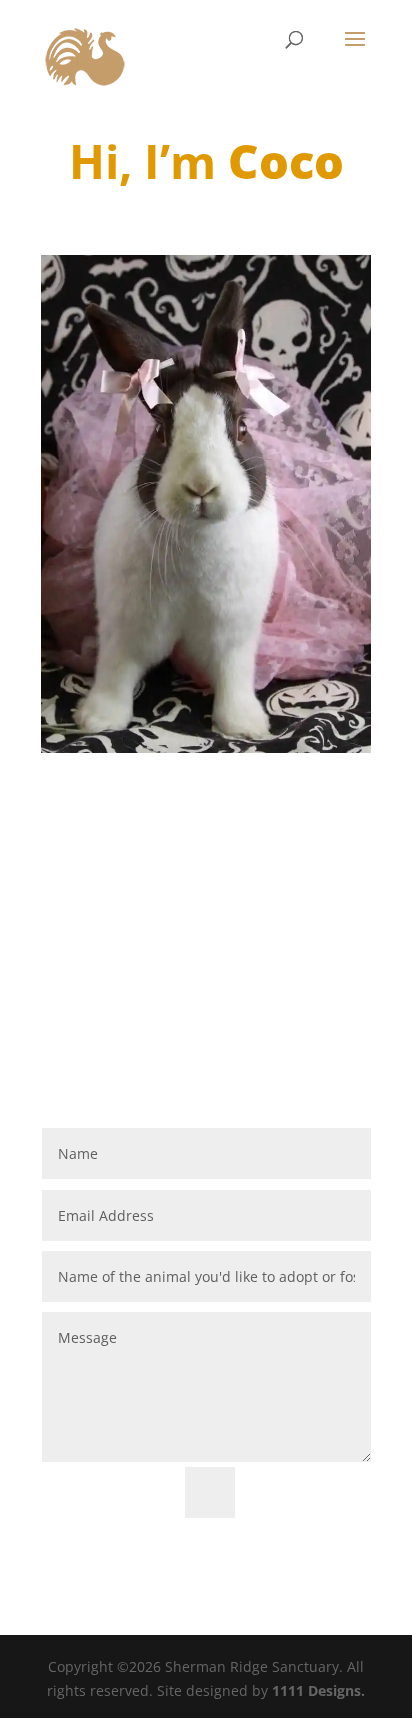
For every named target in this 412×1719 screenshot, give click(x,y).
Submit (312, 1492)
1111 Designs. (318, 1690)
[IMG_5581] (206, 752)
